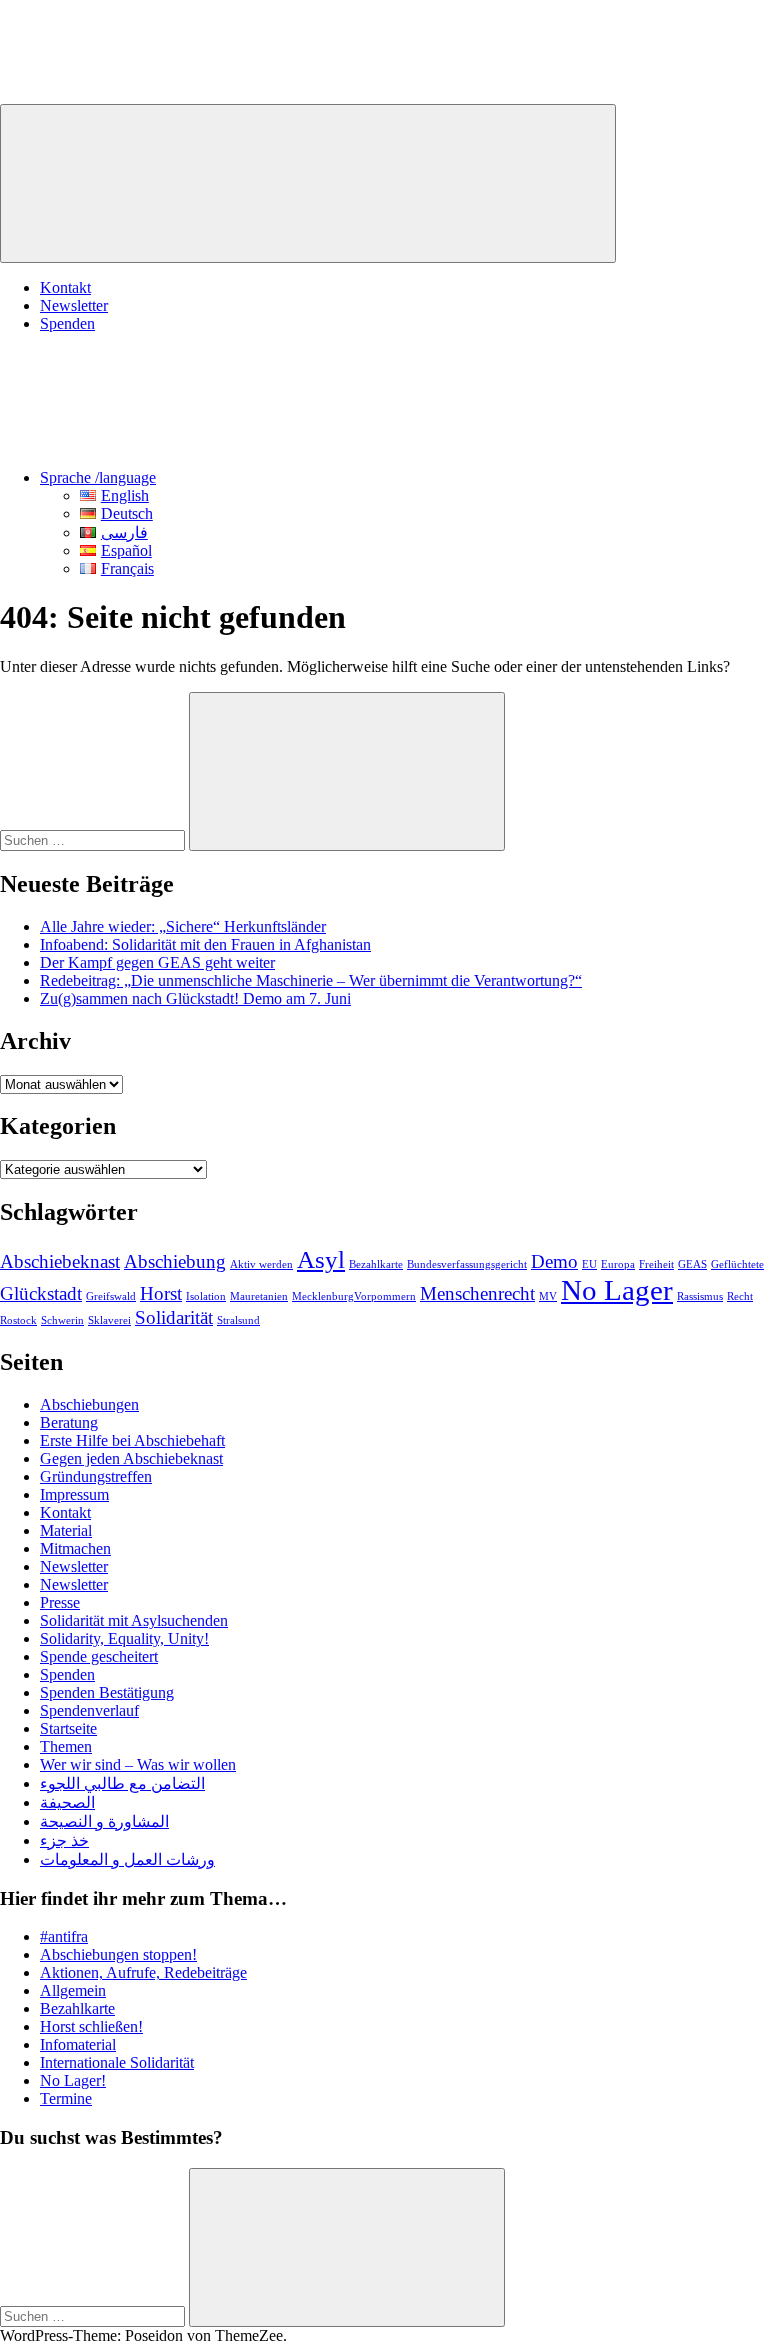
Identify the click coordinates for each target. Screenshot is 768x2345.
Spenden (67, 323)
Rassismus (700, 1296)
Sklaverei (109, 1320)
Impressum (74, 1494)
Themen (66, 1746)
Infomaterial (78, 2044)
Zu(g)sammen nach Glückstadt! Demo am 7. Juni (195, 998)
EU (589, 1264)
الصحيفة (67, 1802)
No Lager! (73, 2080)
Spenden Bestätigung (107, 1692)
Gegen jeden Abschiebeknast (131, 1458)
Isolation (206, 1296)
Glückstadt (41, 1293)
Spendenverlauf (89, 1710)
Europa (618, 1264)
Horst (161, 1293)
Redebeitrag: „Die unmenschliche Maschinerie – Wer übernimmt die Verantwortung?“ (311, 980)
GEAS (692, 1264)
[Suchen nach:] (94, 839)
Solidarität (174, 1317)
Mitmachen (75, 1548)
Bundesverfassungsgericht (467, 1264)
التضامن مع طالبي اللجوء (122, 1783)
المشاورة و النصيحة (104, 1821)
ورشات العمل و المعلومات (127, 1859)
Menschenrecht (477, 1293)
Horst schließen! (91, 2026)
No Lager (617, 1290)
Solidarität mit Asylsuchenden (134, 1620)
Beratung (69, 1422)
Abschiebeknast (60, 1261)
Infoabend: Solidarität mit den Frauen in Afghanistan (205, 944)
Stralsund (238, 1320)
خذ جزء (64, 1840)
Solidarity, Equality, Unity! (124, 1638)
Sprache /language (98, 477)
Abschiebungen (89, 1404)
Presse (60, 1602)
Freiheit (656, 1264)
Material (66, 1530)
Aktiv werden (261, 1264)
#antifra (64, 1936)
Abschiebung (175, 1261)
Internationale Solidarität (117, 2062)
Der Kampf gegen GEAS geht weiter (157, 962)
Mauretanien (259, 1296)
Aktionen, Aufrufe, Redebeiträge (143, 1972)
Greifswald (111, 1296)
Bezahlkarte (376, 1264)
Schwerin (62, 1320)
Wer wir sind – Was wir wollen (138, 1764)
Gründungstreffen (96, 1476)
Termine (66, 2098)
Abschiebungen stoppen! (118, 1954)
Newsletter (74, 305)
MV (548, 1296)
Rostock (18, 1320)
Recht (740, 1296)
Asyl (321, 1259)
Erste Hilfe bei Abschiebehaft (132, 1440)
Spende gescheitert (99, 1656)
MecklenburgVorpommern (354, 1296)
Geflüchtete (737, 1264)
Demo (554, 1261)
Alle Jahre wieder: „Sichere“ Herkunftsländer (183, 926)
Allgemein (73, 1990)
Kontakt (65, 287)
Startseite (68, 1728)
